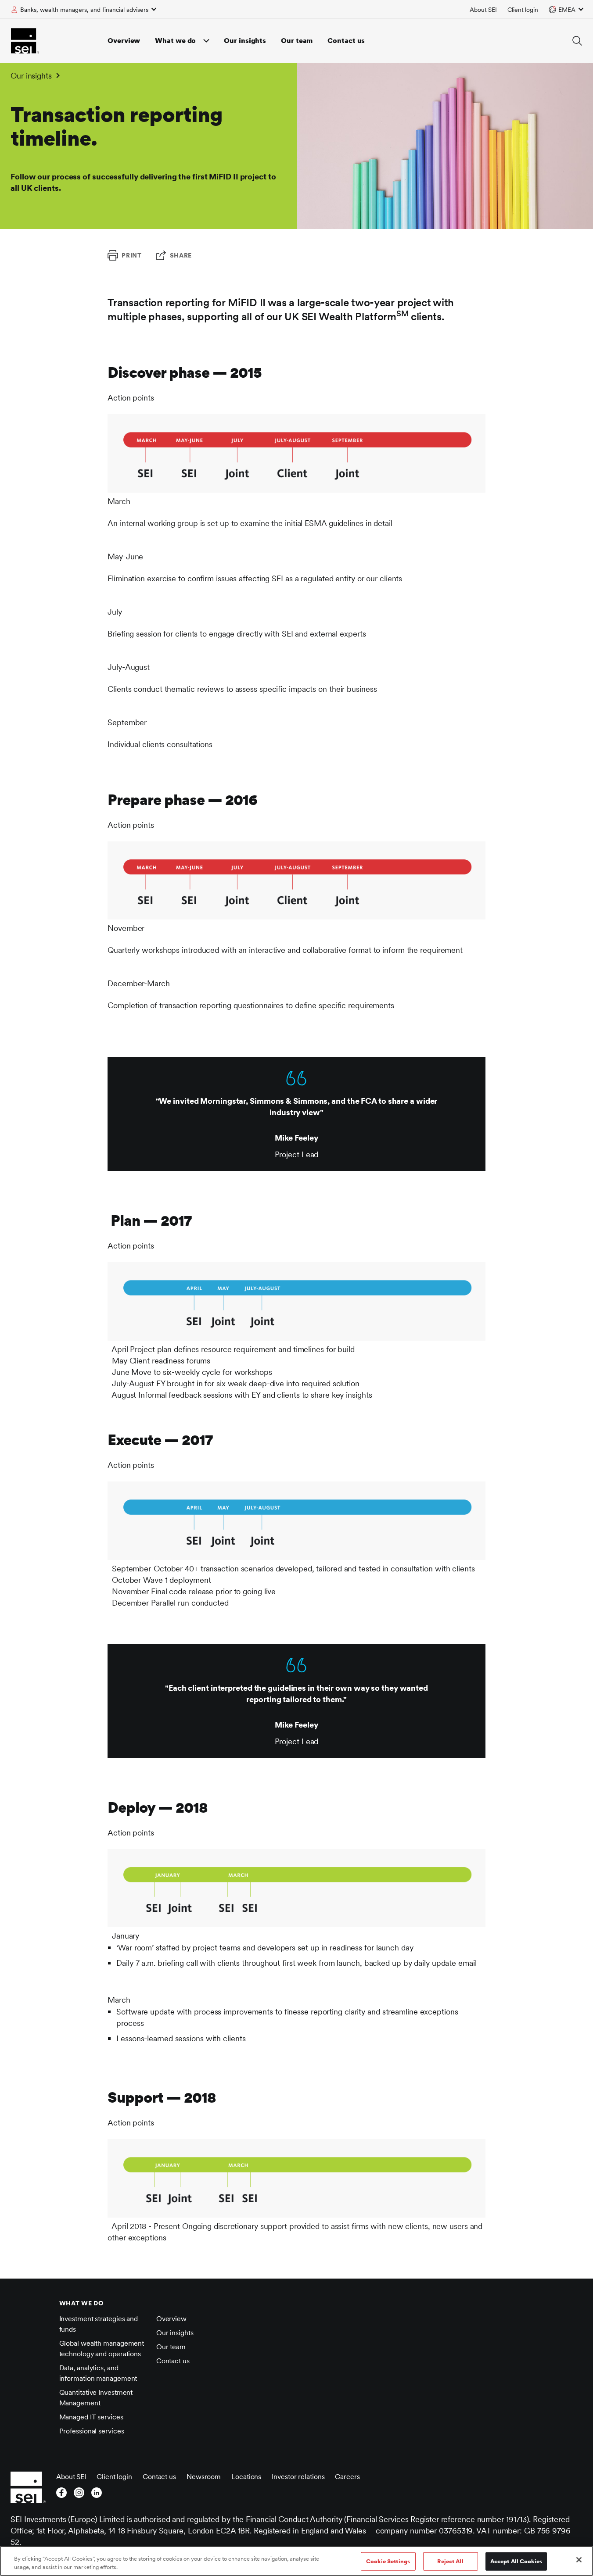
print (132, 255)
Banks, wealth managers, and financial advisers (84, 10)
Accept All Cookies (516, 2561)
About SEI (483, 10)
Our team (297, 41)
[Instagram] (79, 2495)
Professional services (92, 2431)
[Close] (579, 2560)
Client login (523, 10)
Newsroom (204, 2477)
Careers (347, 2477)
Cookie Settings (388, 2561)
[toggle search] (577, 41)
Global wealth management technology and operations (102, 2349)
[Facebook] (61, 2495)
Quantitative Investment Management (96, 2398)
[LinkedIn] (97, 2495)
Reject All (450, 2561)
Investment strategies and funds (99, 2324)
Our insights (245, 41)
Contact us (346, 41)
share (181, 255)
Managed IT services (91, 2417)
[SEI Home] (25, 41)
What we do (175, 41)
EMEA (567, 10)
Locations (246, 2477)
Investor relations (298, 2477)
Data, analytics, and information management (98, 2373)
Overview (124, 41)
